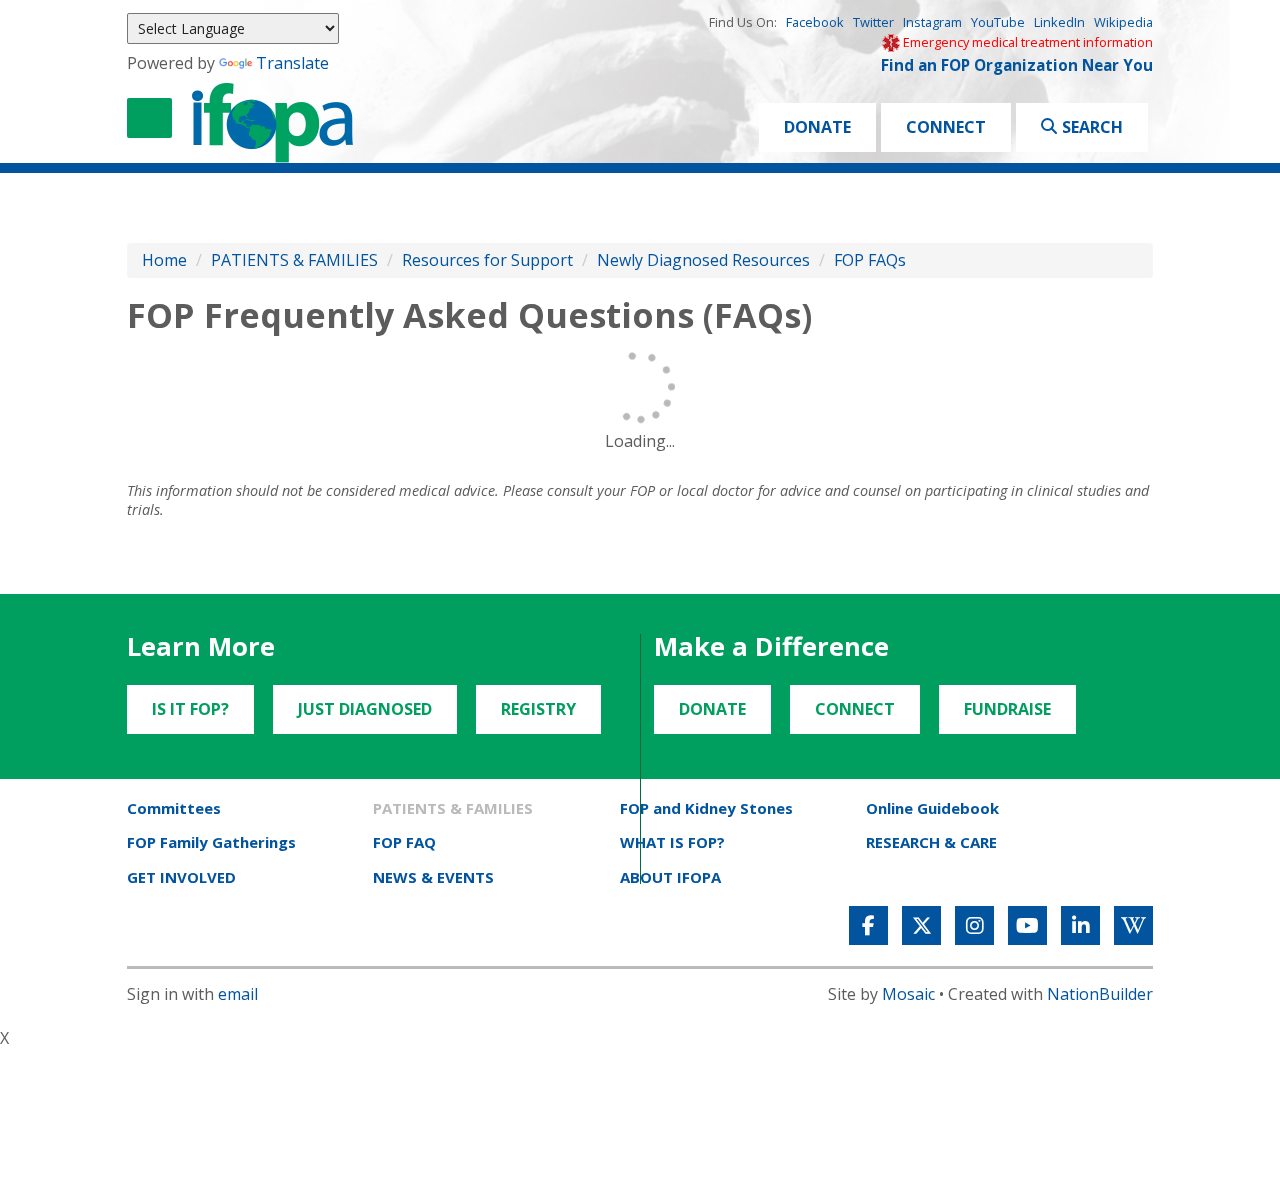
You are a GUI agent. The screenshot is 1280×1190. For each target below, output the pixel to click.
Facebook (815, 22)
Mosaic (908, 994)
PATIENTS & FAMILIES (294, 260)
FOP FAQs (870, 260)
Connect (946, 127)
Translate (292, 63)
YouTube (998, 22)
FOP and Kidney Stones (706, 808)
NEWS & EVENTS (433, 877)
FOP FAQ (404, 842)
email (238, 994)
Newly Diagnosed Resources (703, 260)
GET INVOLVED (181, 877)
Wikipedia (1123, 22)
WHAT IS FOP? (672, 842)
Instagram (932, 22)
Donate (817, 127)
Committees (174, 808)
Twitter (873, 22)
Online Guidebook (932, 808)
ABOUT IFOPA (670, 877)
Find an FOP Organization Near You (1017, 65)
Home (164, 260)
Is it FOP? (190, 709)
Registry (538, 709)
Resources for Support (487, 260)
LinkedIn (1059, 22)
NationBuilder (1100, 994)
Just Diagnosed (365, 709)
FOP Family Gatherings (211, 842)
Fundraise (1007, 709)
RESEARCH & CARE (931, 842)
